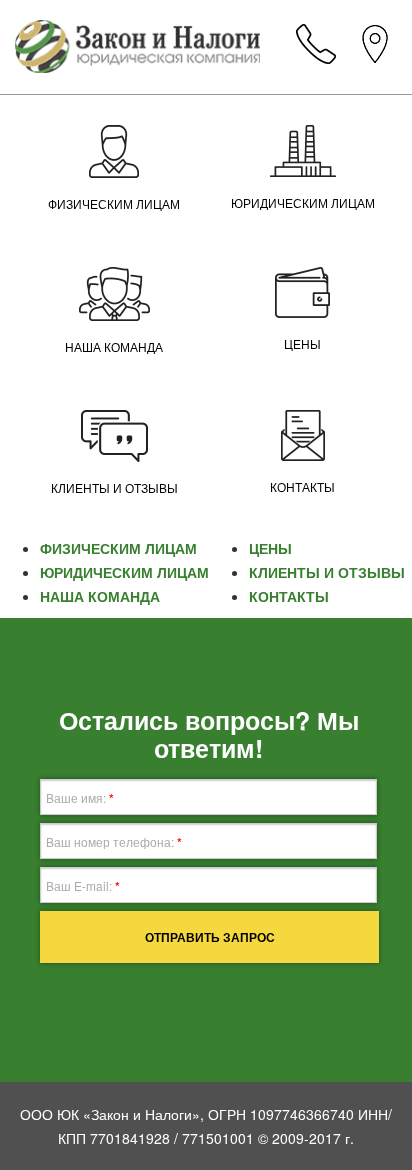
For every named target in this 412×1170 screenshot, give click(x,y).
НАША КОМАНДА (114, 348)
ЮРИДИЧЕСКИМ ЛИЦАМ (303, 204)
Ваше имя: (80, 798)
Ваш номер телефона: (114, 842)
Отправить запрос (210, 937)
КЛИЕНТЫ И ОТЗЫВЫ (114, 489)
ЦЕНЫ (302, 345)
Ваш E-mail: (83, 886)
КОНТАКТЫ (302, 488)
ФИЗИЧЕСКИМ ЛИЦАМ (114, 205)
